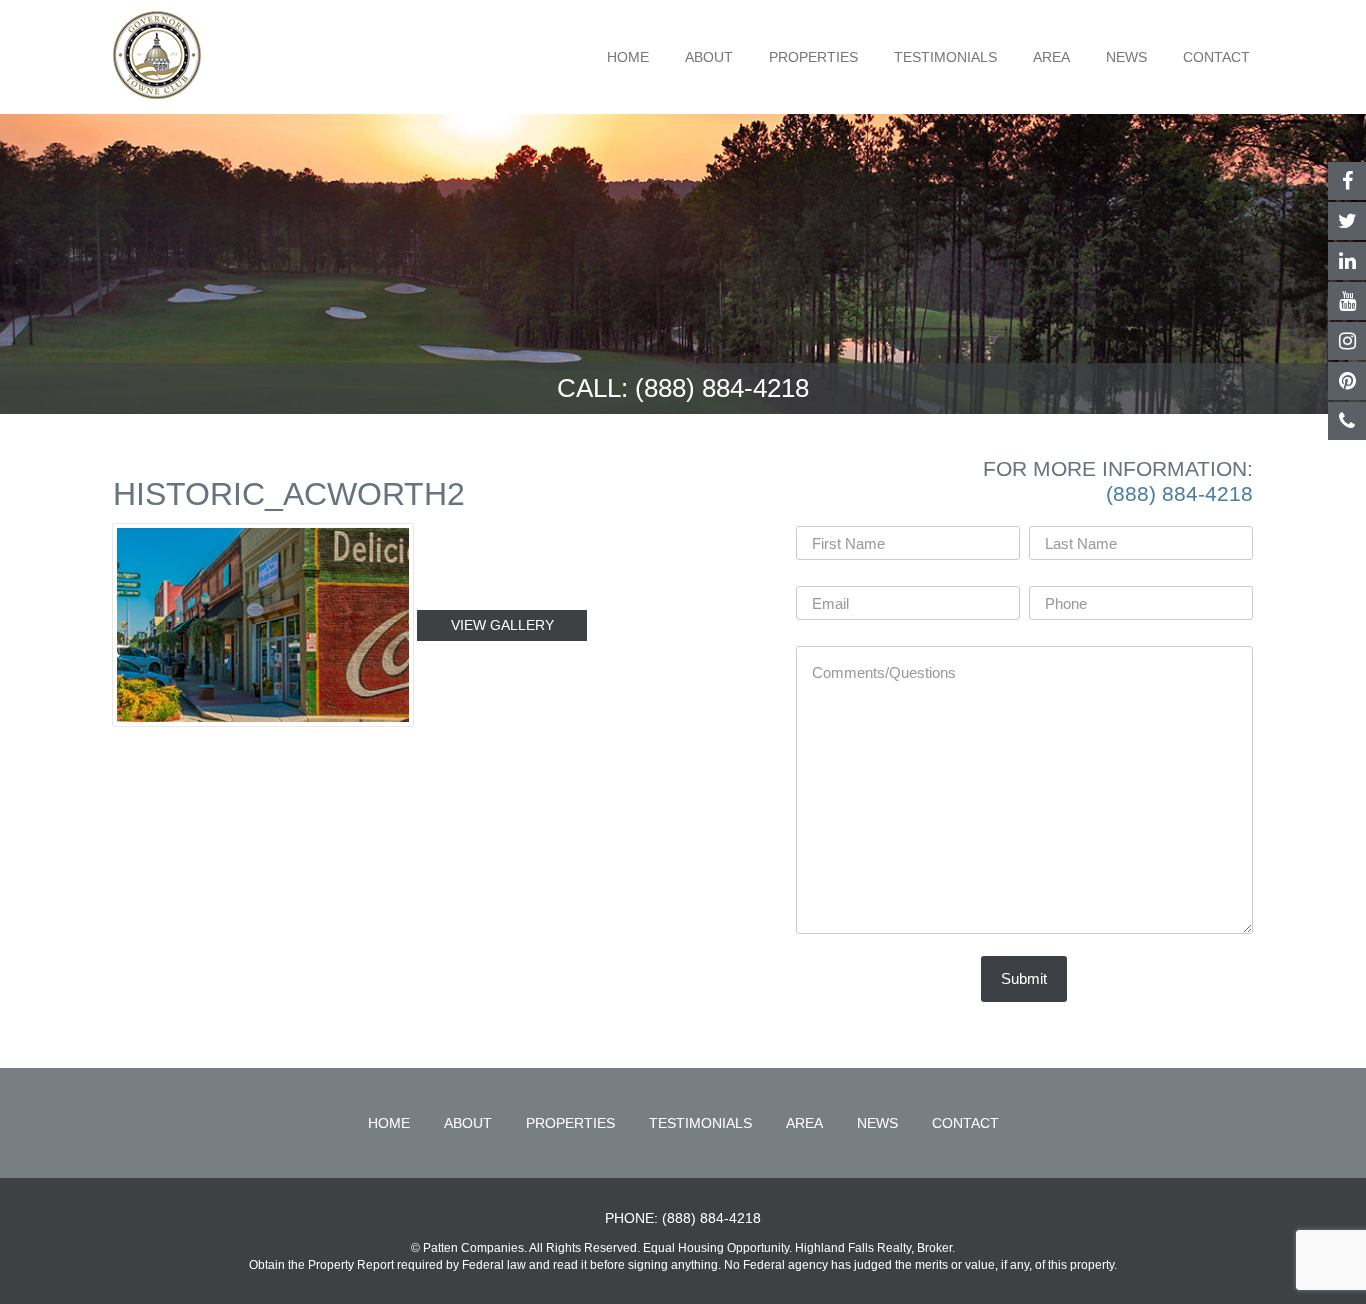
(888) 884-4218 (722, 388)
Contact (1216, 57)
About (709, 57)
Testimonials (945, 57)
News (1126, 57)
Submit (1024, 978)
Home (628, 57)
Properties (813, 57)
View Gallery (502, 625)
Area (1051, 57)
